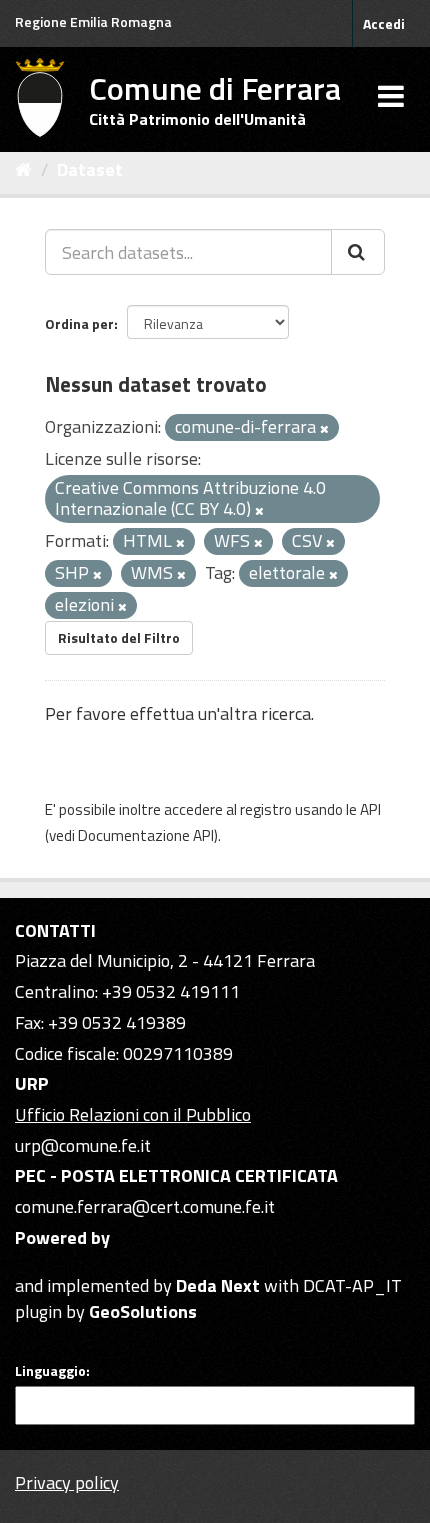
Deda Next (218, 1285)
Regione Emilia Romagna (93, 21)
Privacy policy (67, 1482)
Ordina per (79, 323)
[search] (358, 252)
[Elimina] (324, 429)
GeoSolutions (143, 1311)
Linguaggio (50, 1371)
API (370, 809)
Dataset (90, 169)
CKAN (49, 1262)
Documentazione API (146, 835)
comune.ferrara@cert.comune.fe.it (145, 1206)
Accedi (384, 23)
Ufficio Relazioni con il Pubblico (133, 1114)
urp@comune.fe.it (83, 1145)
